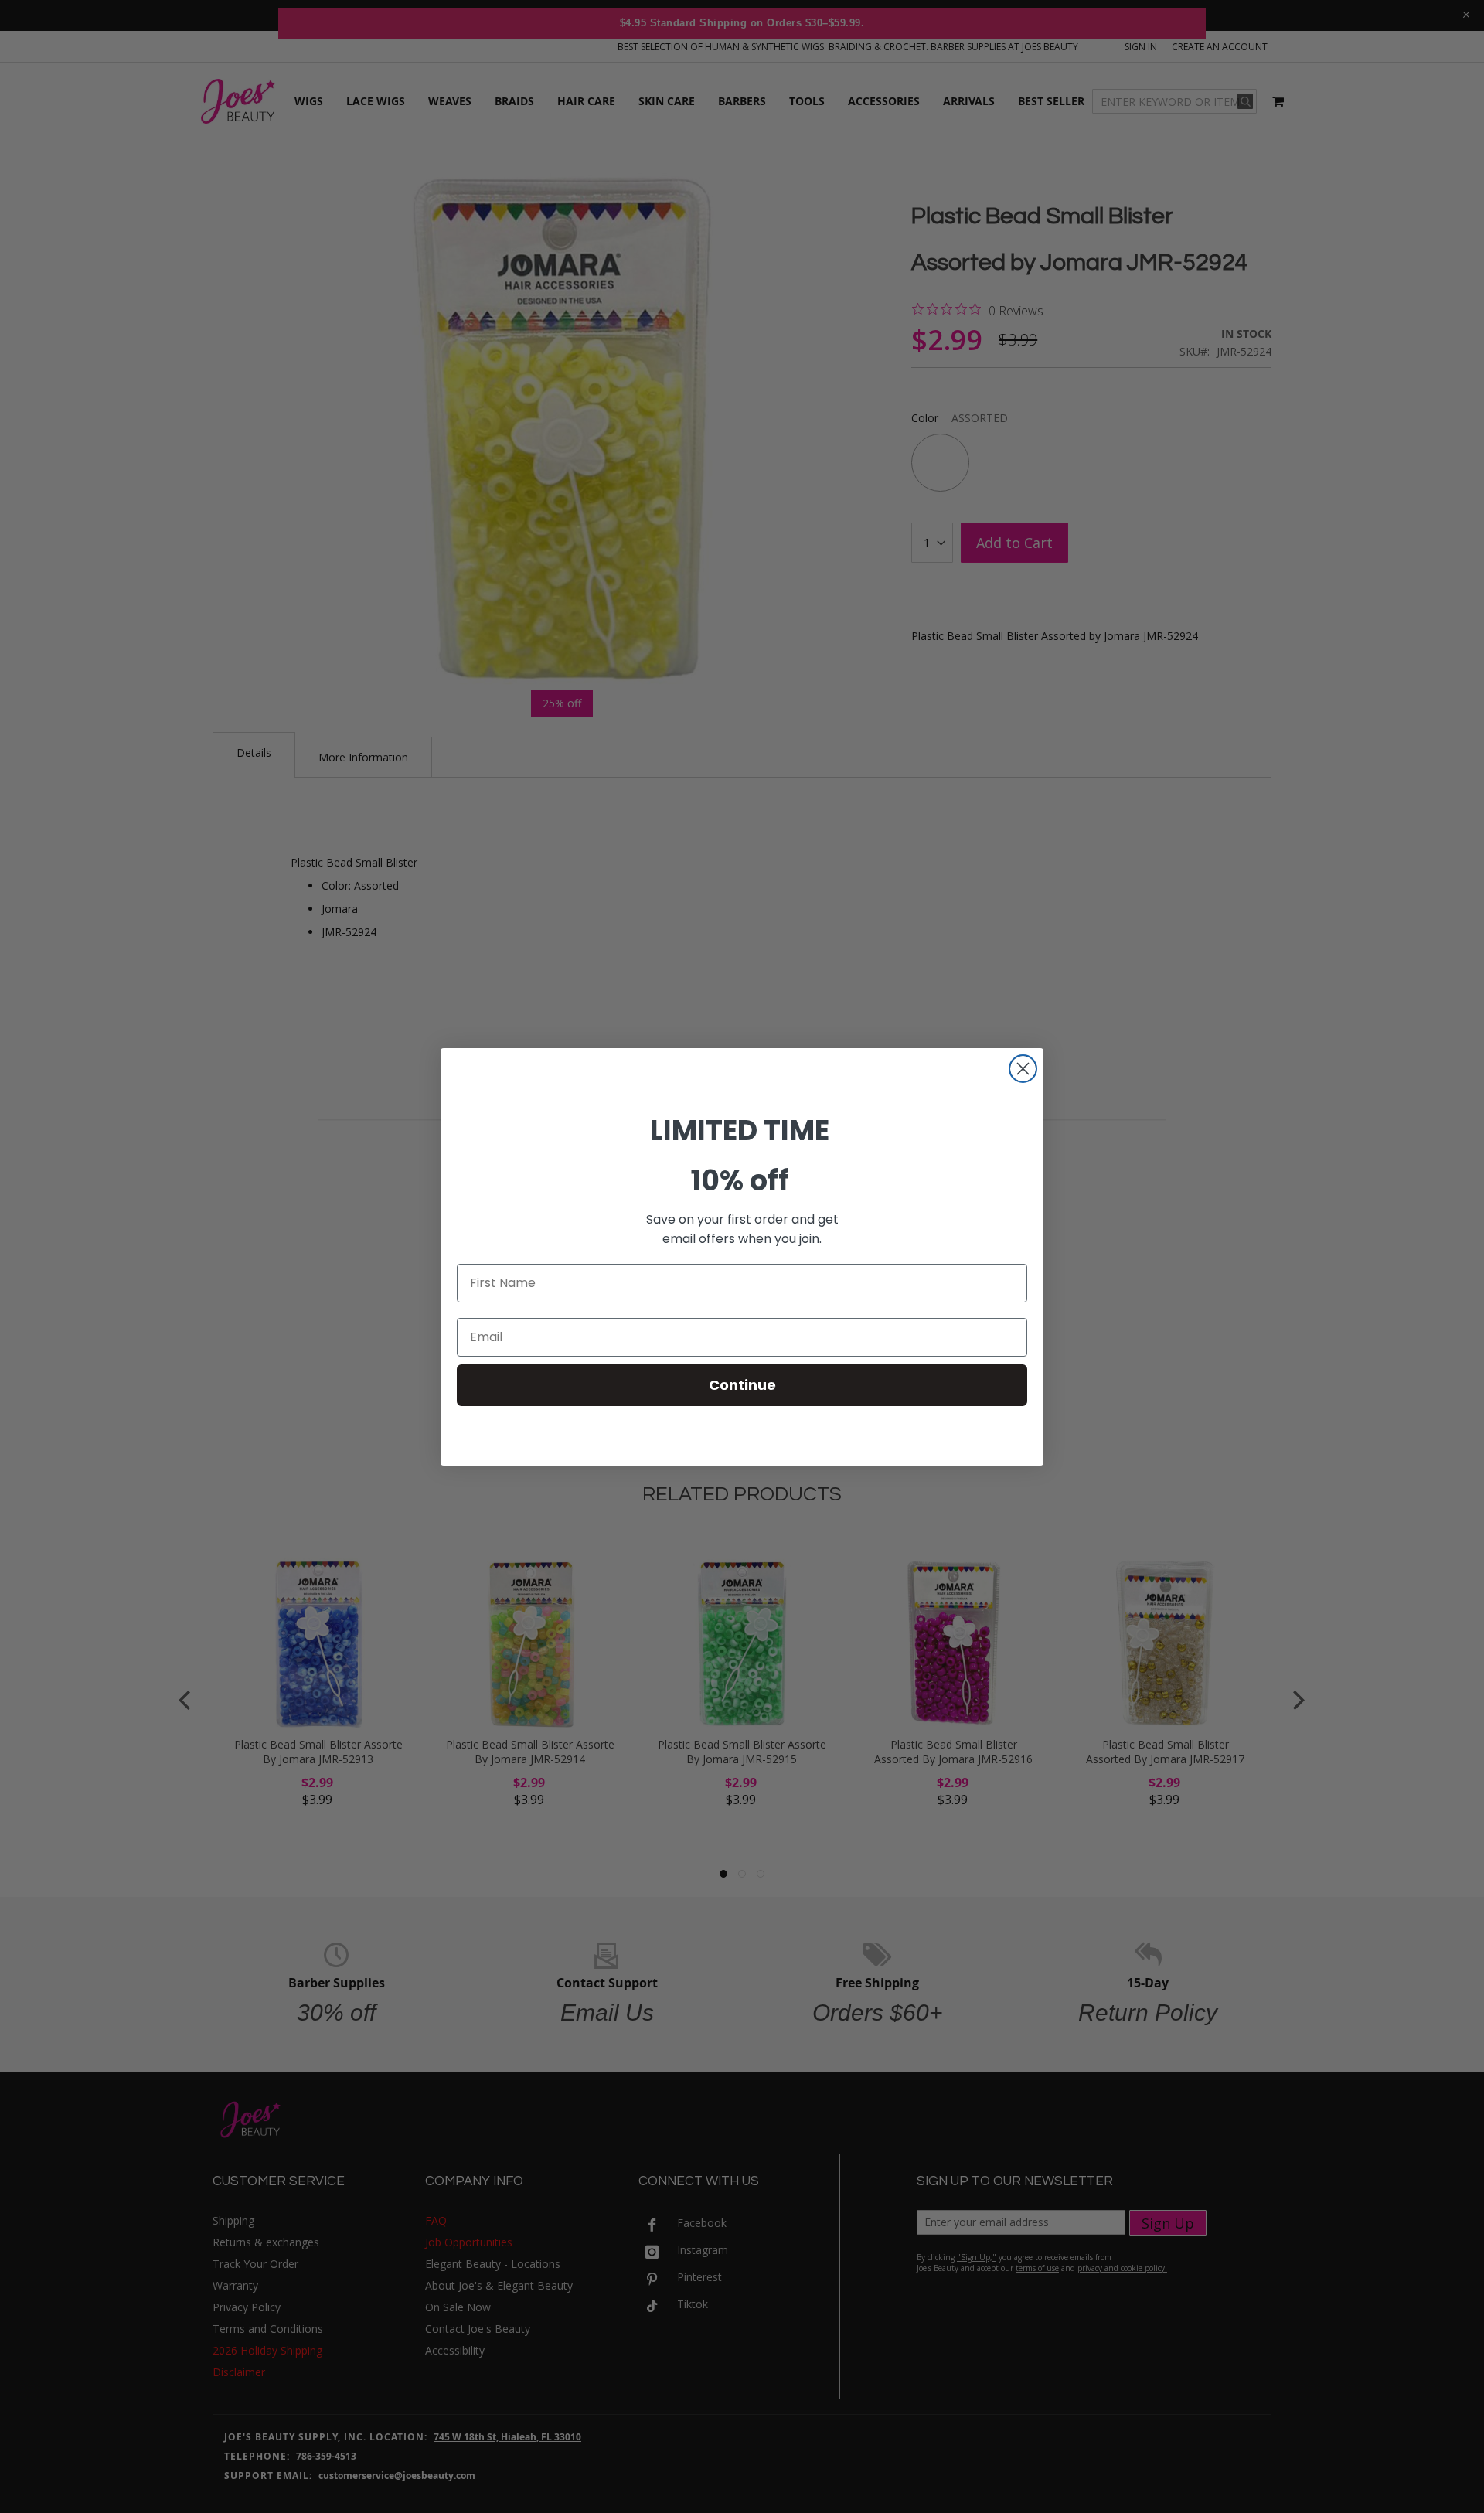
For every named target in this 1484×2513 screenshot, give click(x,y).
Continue (742, 1385)
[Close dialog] (1023, 1069)
